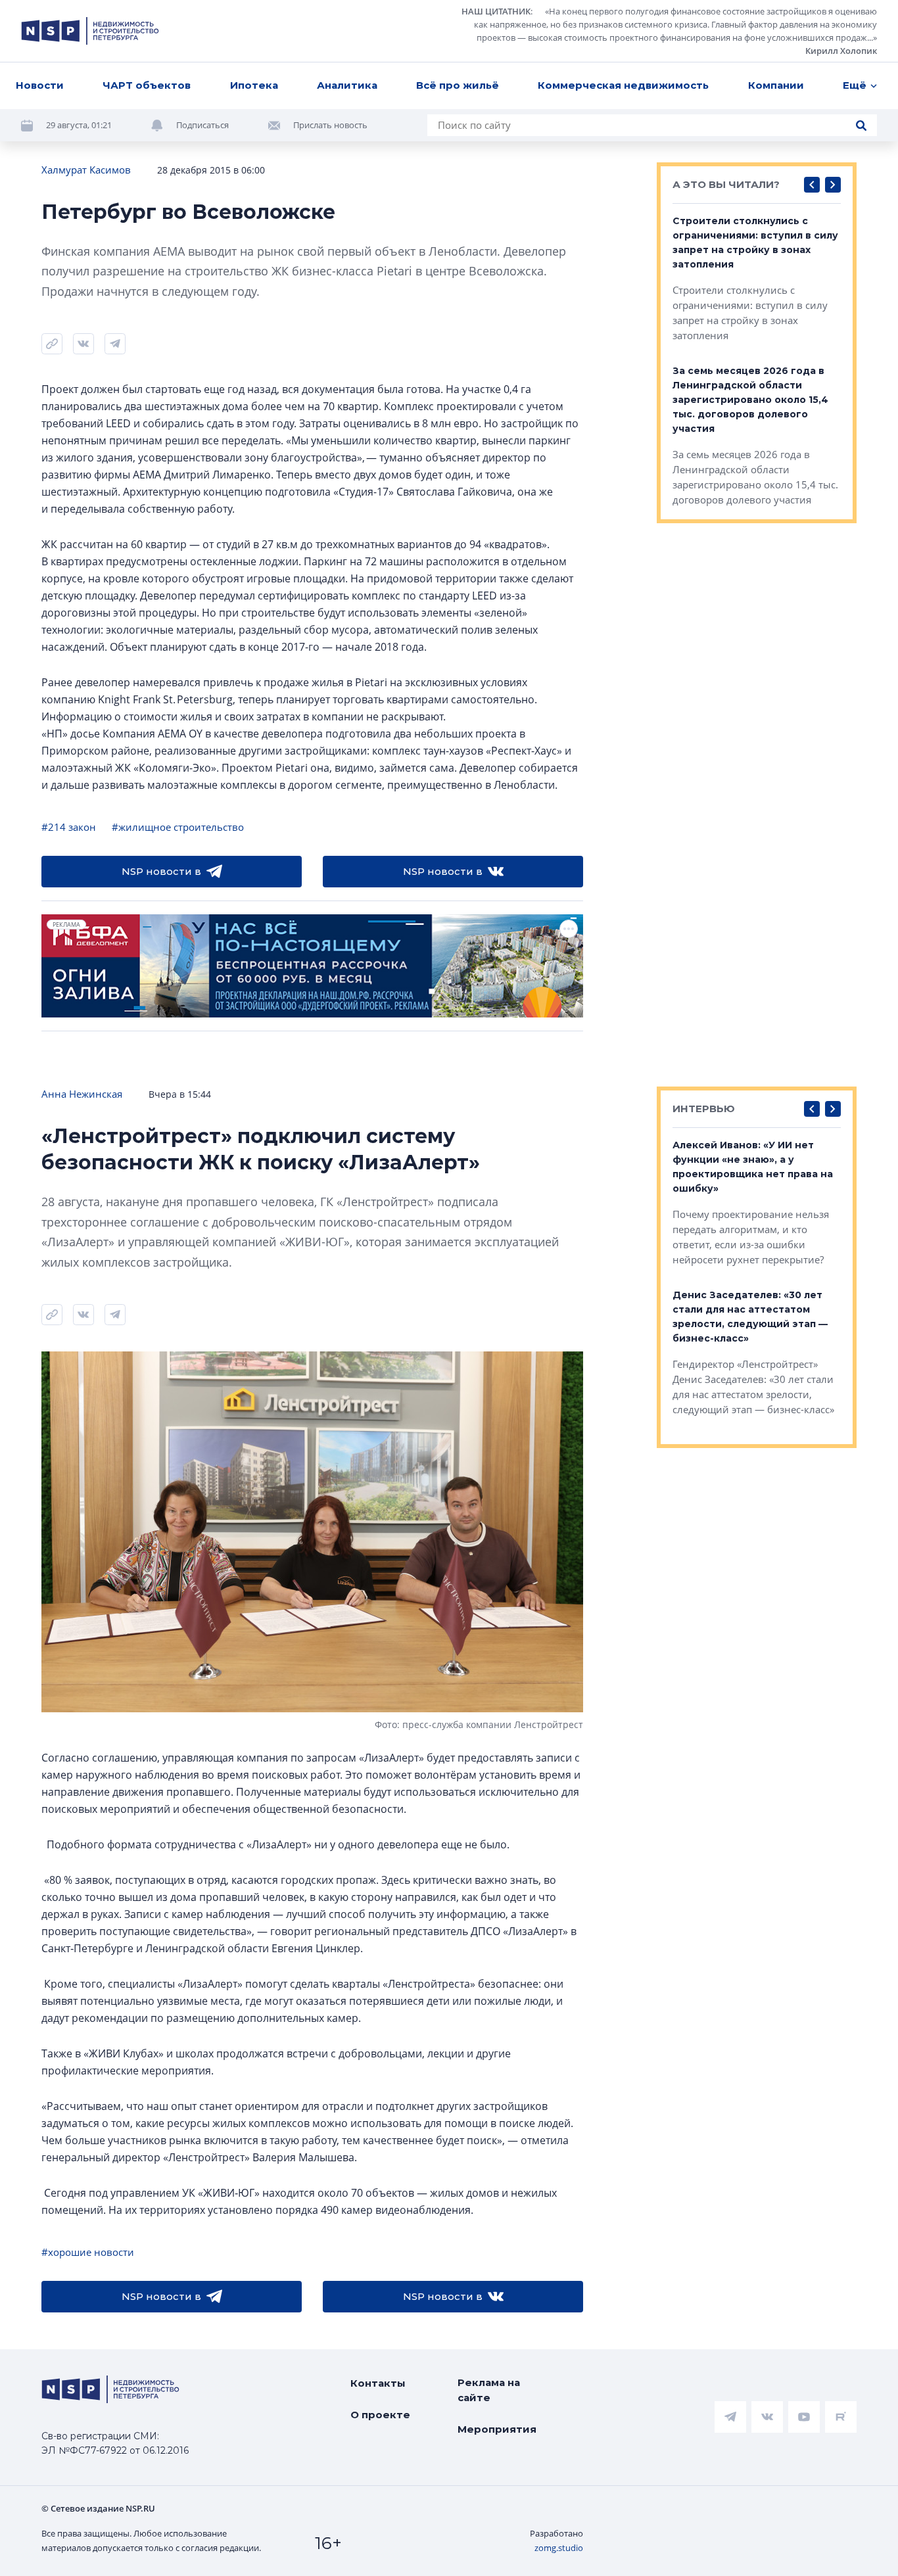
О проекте (380, 2415)
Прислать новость (330, 125)
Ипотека (254, 85)
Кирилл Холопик (841, 51)
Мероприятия (497, 2429)
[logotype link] (90, 31)
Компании (776, 85)
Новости (40, 85)
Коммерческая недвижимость (623, 85)
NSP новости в (161, 871)
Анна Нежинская (82, 1094)
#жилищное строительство (178, 827)
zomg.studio (559, 2548)
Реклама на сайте (489, 2390)
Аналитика (347, 85)
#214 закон (69, 827)
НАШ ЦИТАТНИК (496, 11)
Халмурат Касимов (86, 170)
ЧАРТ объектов (147, 85)
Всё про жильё (458, 85)
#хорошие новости (88, 2252)
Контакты (378, 2383)
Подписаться (202, 125)
